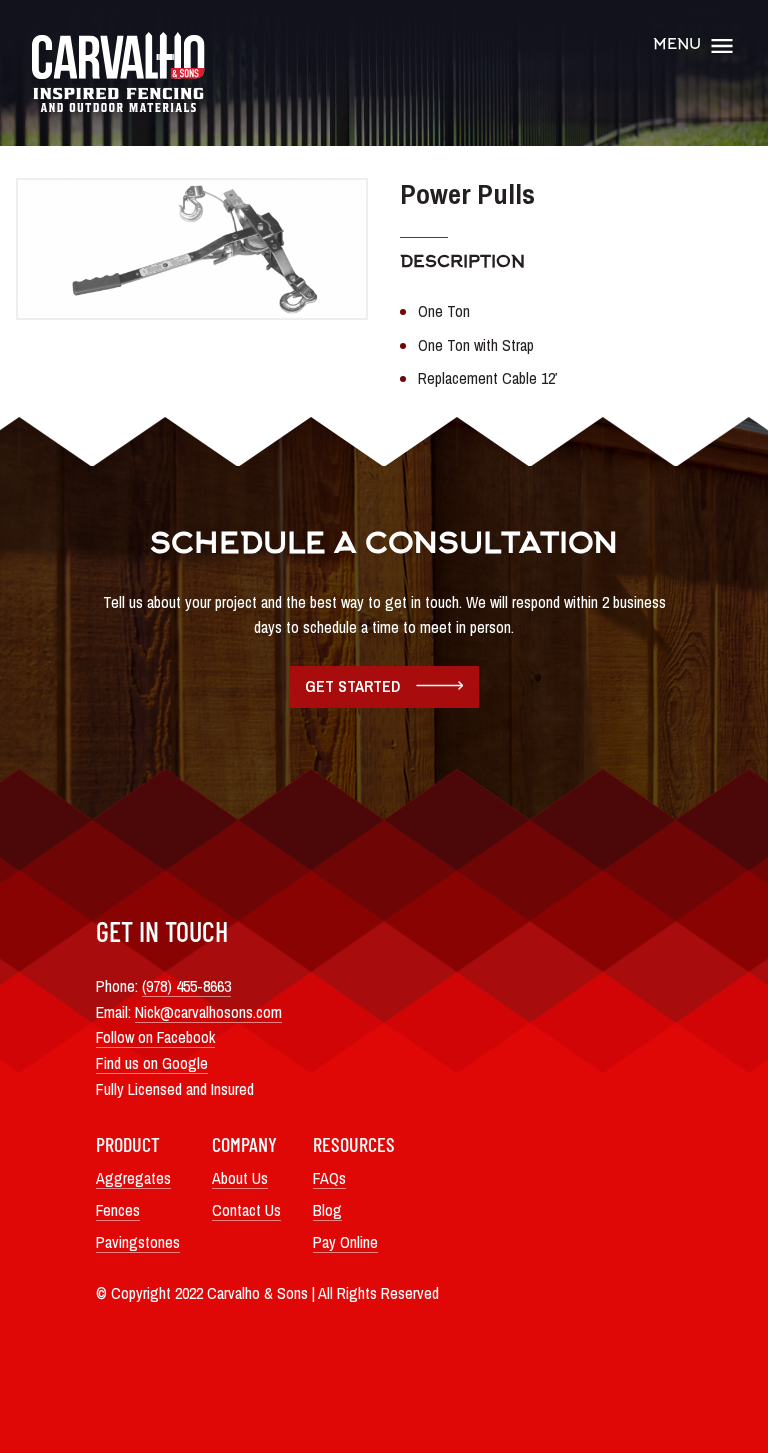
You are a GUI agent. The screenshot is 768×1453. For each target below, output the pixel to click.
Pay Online (345, 1242)
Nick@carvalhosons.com (208, 1012)
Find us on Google (152, 1063)
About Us (240, 1178)
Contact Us (246, 1210)
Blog (327, 1210)
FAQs (329, 1178)
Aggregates (133, 1178)
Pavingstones (138, 1242)
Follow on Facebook (155, 1037)
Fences (118, 1210)
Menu (677, 45)
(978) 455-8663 (186, 986)
